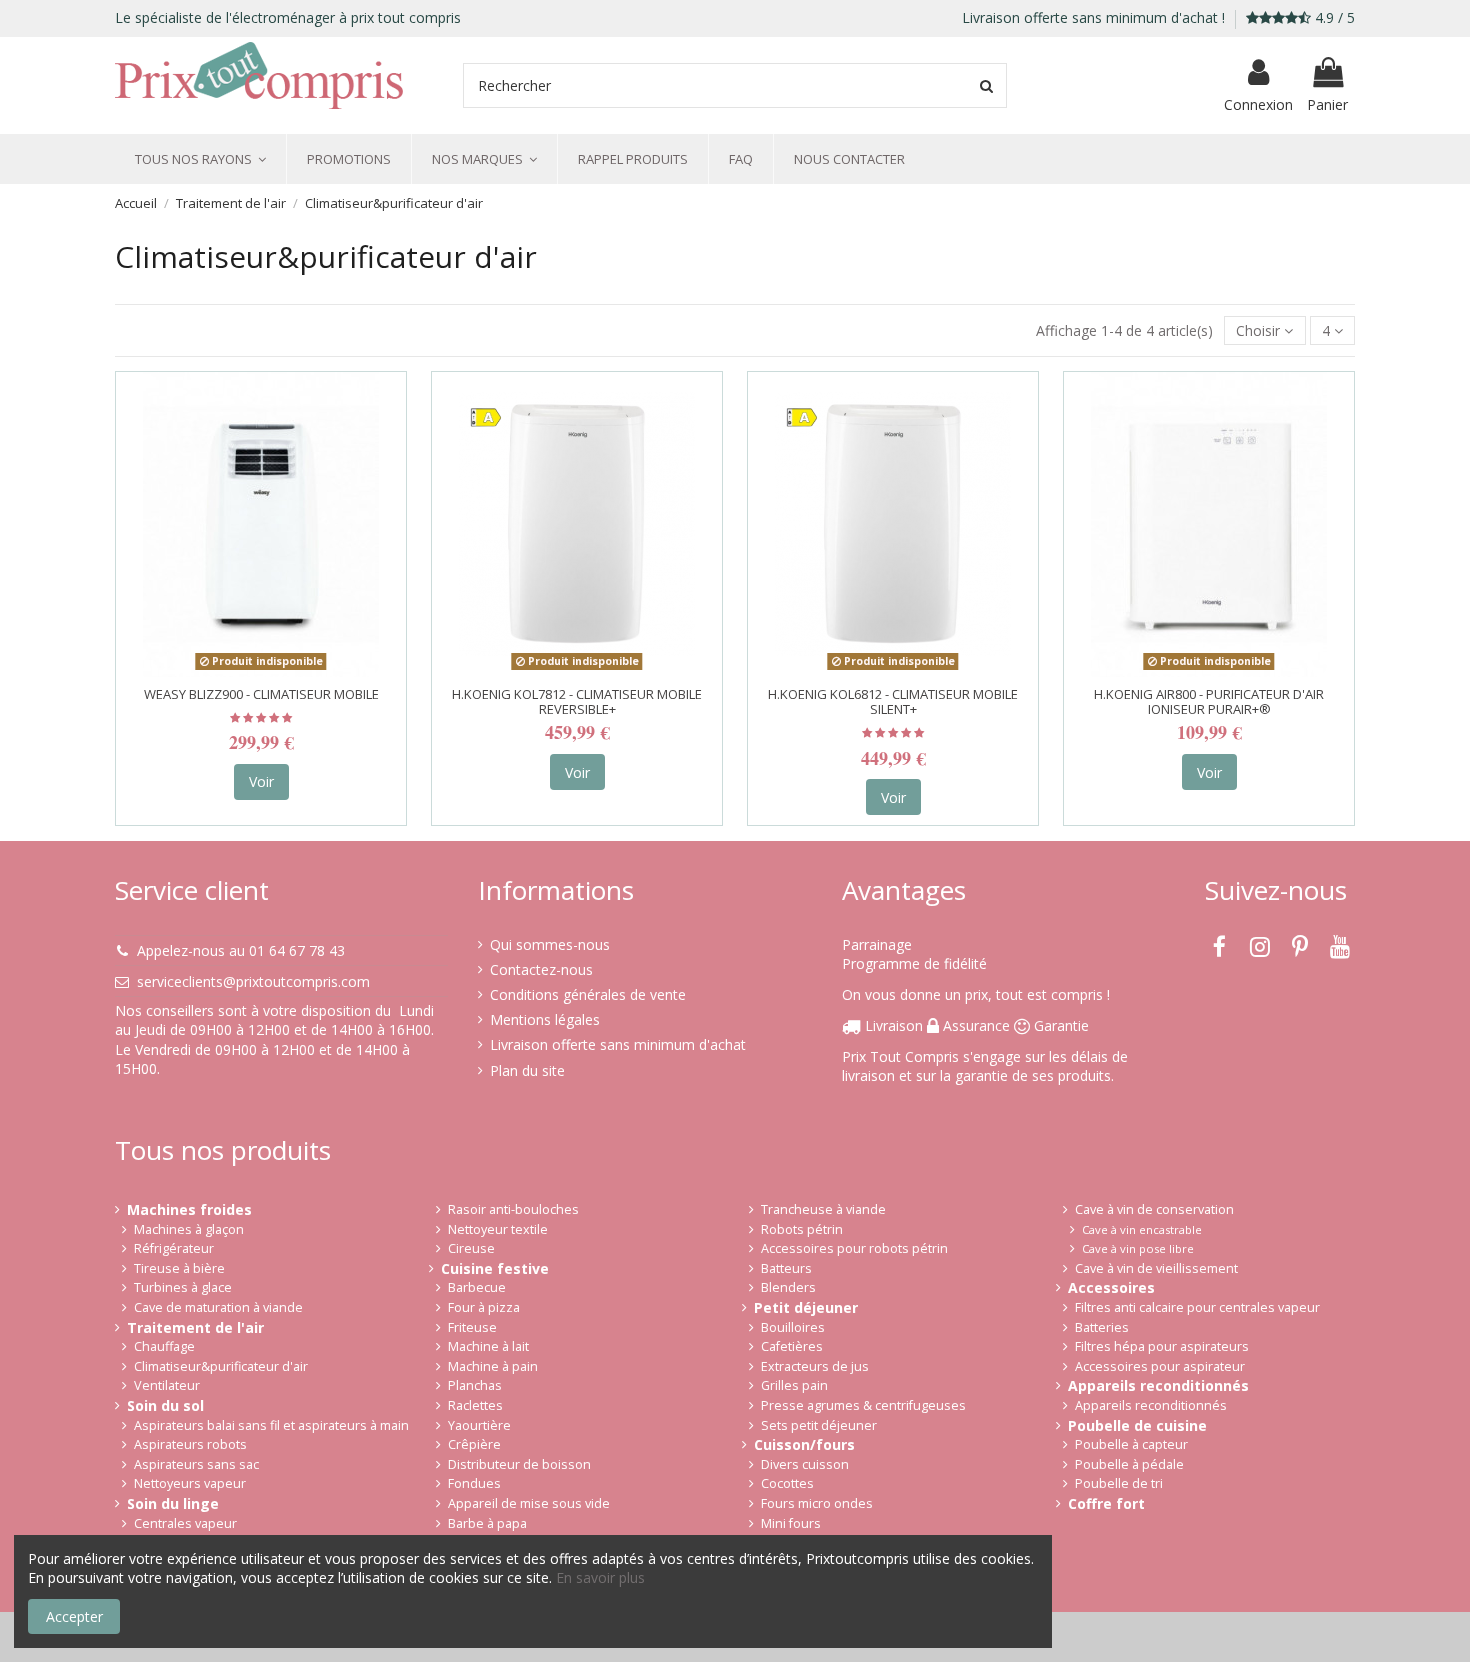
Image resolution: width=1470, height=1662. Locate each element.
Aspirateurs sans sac (196, 1464)
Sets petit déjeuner (819, 1425)
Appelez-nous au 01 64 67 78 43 (241, 950)
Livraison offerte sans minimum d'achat (618, 1044)
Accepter (74, 1616)
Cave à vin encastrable (1142, 1229)
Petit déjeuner (806, 1307)
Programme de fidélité (914, 963)
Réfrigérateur (174, 1248)
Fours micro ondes (817, 1503)
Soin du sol (165, 1405)
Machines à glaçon (189, 1229)
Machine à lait (488, 1346)
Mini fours (791, 1523)
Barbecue (477, 1287)
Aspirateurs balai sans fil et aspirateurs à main (271, 1425)
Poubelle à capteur (1131, 1444)
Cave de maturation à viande (218, 1307)
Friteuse (472, 1327)
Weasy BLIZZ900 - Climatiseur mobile (261, 694)
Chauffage (164, 1346)
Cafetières (792, 1346)
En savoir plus (600, 1577)
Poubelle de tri (1119, 1483)
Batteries (1102, 1327)
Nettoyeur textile (498, 1229)
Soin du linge (173, 1503)
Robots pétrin (802, 1229)
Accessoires (1111, 1287)
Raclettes (475, 1405)
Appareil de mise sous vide (529, 1503)
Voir (261, 781)
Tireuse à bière (179, 1268)
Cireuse (471, 1248)
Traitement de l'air (195, 1327)
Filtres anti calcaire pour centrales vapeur (1197, 1307)
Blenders (788, 1287)
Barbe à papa (487, 1523)
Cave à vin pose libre (1138, 1248)
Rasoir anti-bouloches (513, 1209)
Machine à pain (493, 1366)
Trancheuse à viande (823, 1209)
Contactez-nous (541, 969)
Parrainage (877, 944)
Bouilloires (793, 1327)
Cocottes (787, 1483)
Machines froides (189, 1209)
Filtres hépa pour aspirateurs (1162, 1346)
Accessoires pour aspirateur (1160, 1366)
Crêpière (474, 1444)
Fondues (474, 1483)
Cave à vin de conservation (1154, 1209)
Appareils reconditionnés (1158, 1385)
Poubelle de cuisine (1137, 1425)
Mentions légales (545, 1019)
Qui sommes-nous (550, 944)
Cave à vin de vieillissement (1156, 1268)
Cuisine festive (495, 1268)
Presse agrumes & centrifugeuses (863, 1405)
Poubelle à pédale (1129, 1464)
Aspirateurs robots (190, 1444)
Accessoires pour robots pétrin (854, 1248)
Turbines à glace (183, 1287)
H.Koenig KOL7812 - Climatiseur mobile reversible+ (577, 702)
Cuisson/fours (804, 1444)
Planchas (475, 1385)
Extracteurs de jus (815, 1366)
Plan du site (527, 1070)
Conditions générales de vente (588, 994)
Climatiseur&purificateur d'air (221, 1366)
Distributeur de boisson (519, 1464)
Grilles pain (794, 1385)
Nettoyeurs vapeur (190, 1483)
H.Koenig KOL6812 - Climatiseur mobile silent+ (893, 702)
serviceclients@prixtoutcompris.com (253, 981)
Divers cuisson (805, 1464)
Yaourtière (479, 1425)
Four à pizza (484, 1307)
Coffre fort (1106, 1503)
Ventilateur (167, 1385)
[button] (200, 159)
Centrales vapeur (185, 1523)
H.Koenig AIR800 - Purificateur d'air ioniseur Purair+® (1209, 702)
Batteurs (786, 1268)
